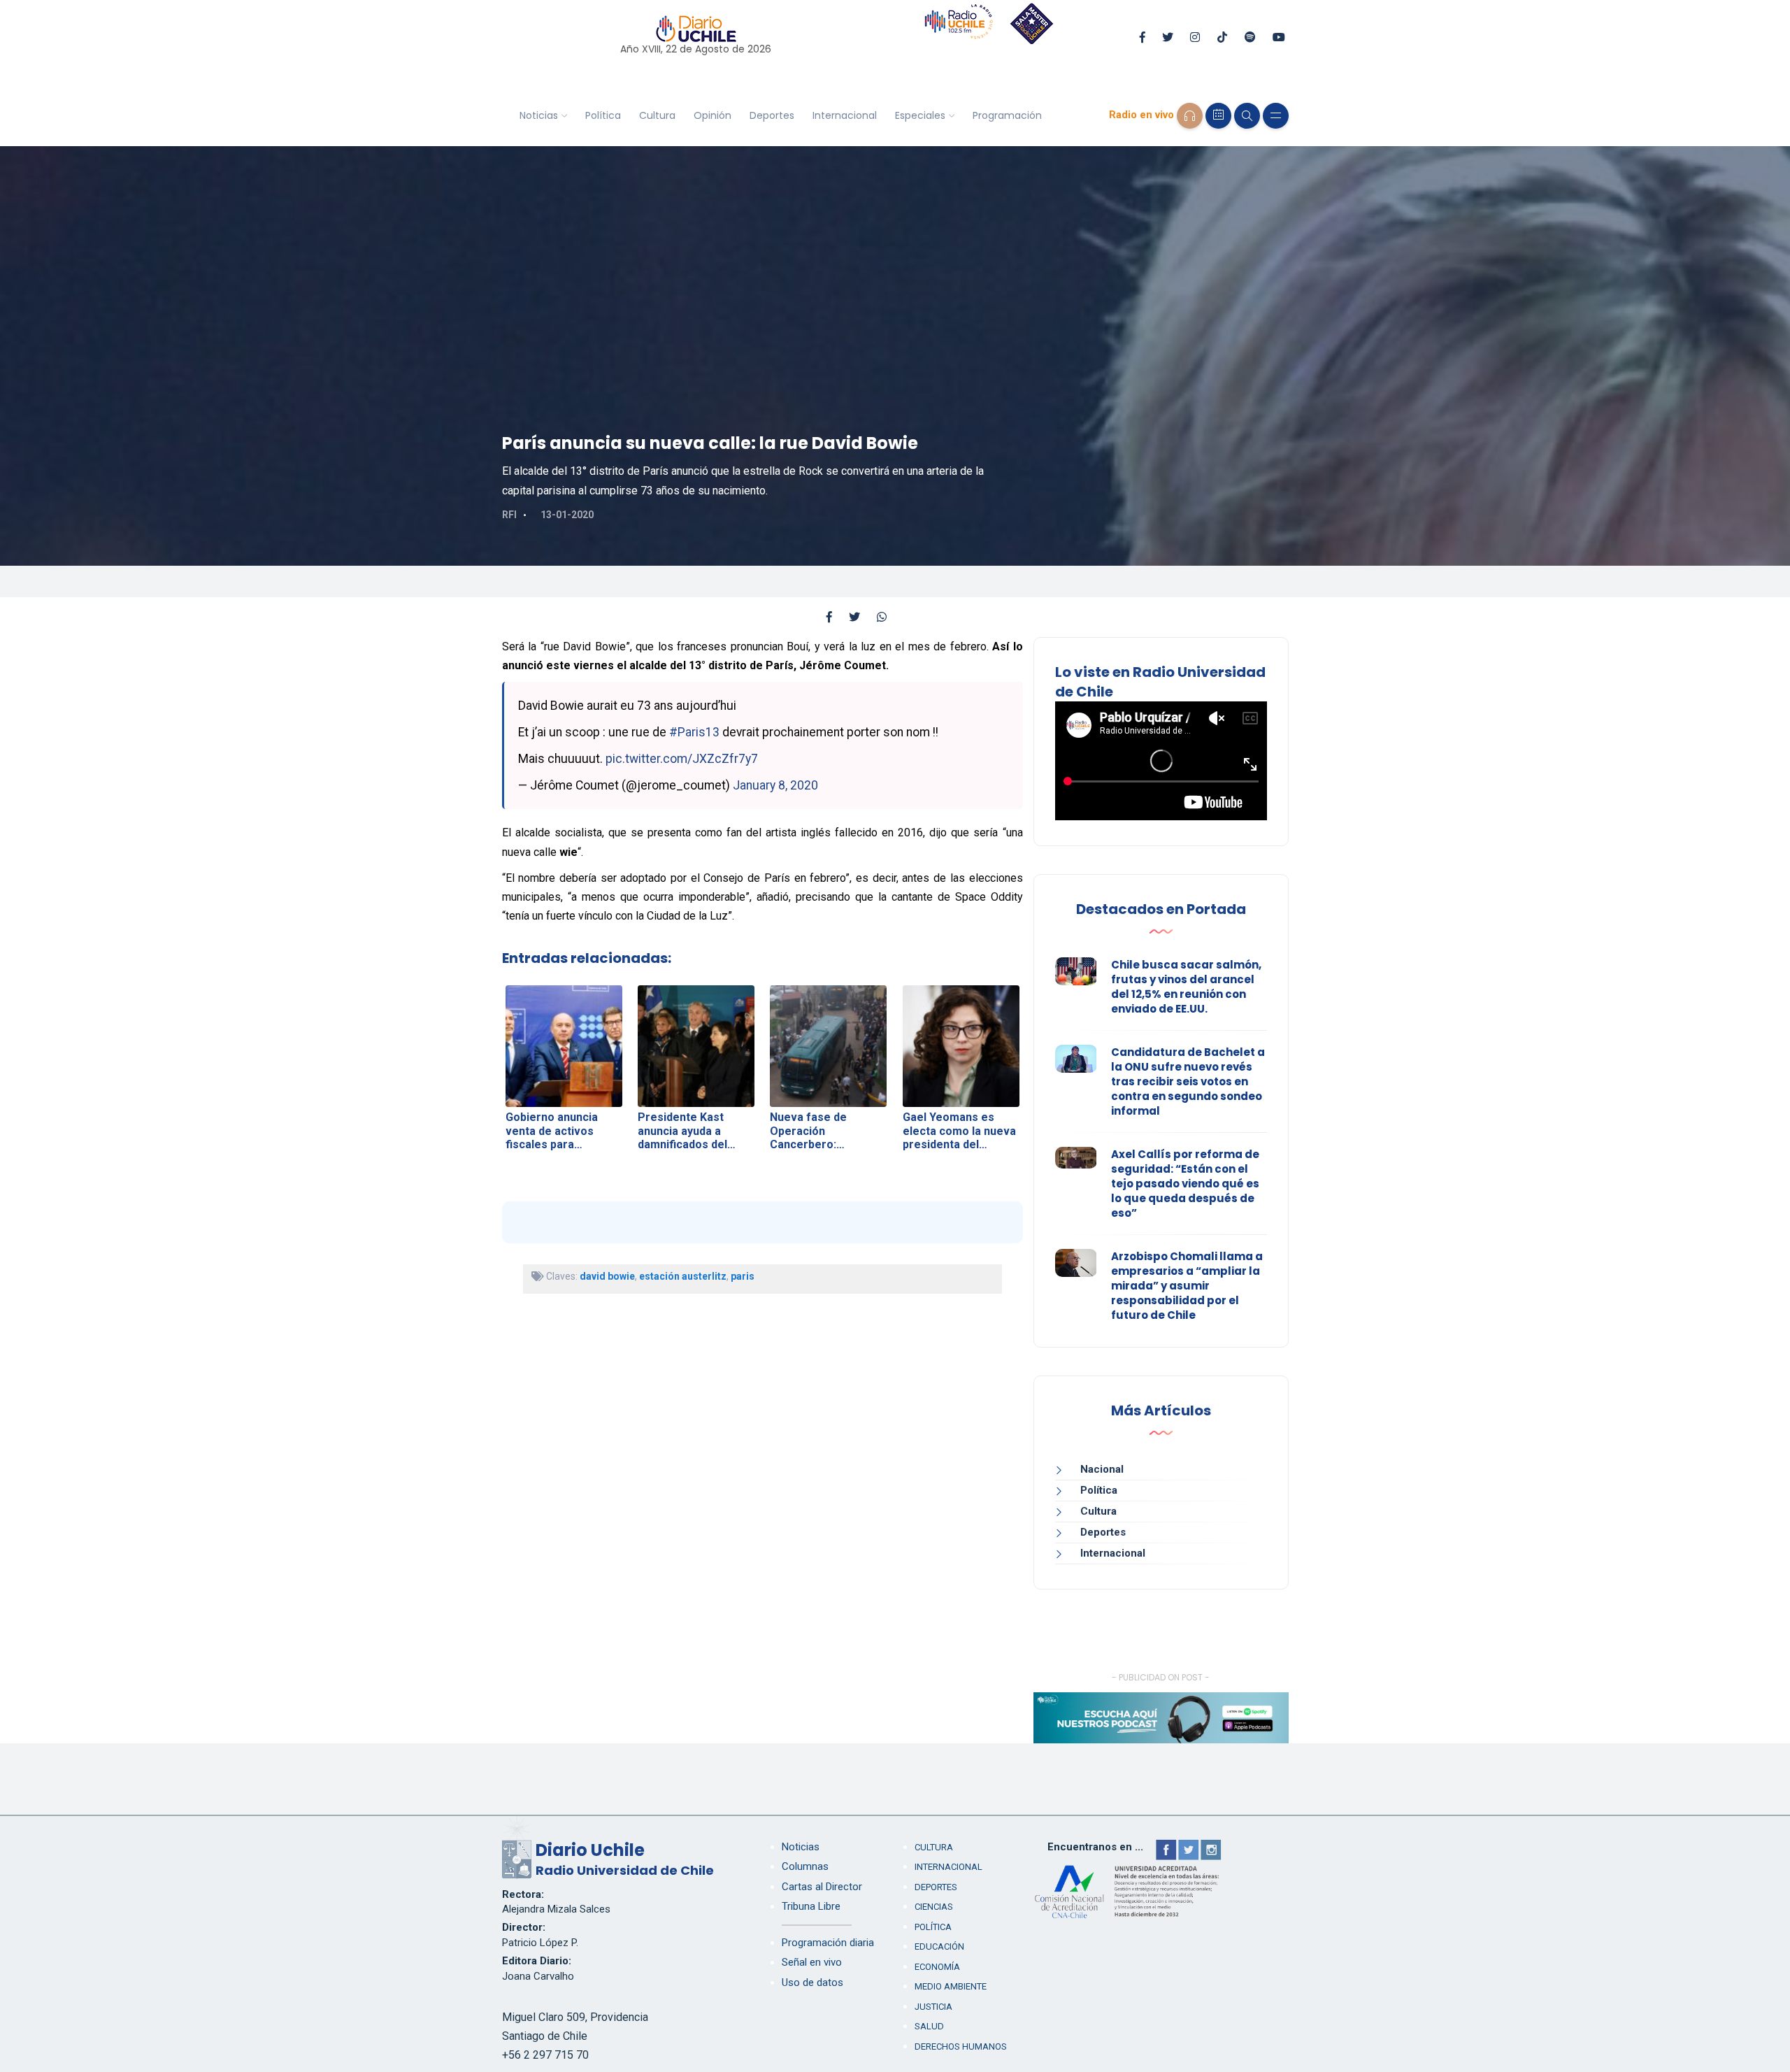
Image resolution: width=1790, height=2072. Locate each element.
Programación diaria (828, 1943)
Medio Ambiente (951, 1986)
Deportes (772, 115)
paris (743, 1276)
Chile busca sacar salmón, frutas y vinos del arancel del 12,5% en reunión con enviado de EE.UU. (1186, 987)
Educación (939, 1946)
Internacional (845, 115)
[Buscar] (1247, 116)
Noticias (539, 115)
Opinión (713, 115)
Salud (929, 2026)
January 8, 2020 (775, 785)
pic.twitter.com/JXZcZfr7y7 (682, 759)
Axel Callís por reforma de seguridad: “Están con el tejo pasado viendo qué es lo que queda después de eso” (1185, 1184)
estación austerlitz (683, 1276)
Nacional (1102, 1469)
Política (603, 115)
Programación (1007, 115)
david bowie (607, 1276)
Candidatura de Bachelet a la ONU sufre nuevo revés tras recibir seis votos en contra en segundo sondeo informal (1188, 1081)
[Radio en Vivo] (1190, 116)
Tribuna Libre (811, 1906)
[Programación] (1218, 116)
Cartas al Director (822, 1887)
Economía (937, 1967)
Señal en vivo (812, 1962)
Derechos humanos (961, 2046)
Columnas (805, 1866)
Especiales (920, 115)
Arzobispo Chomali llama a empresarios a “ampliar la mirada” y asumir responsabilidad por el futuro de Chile (1187, 1286)
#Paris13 (694, 732)
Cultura (657, 115)
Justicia (933, 2007)
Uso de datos (812, 1982)
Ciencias (934, 1907)
